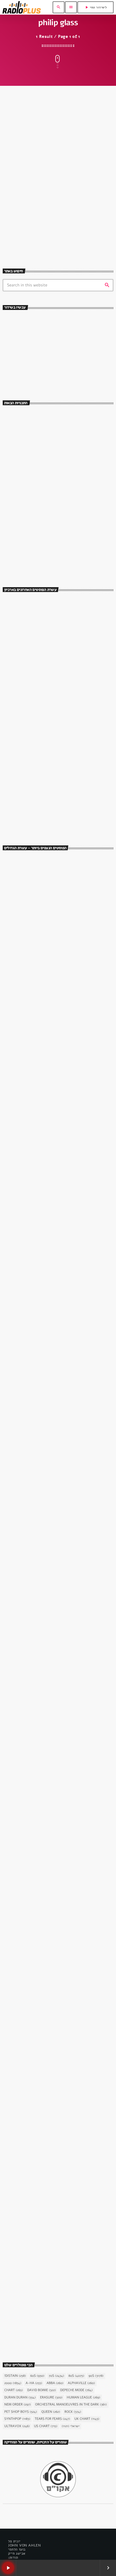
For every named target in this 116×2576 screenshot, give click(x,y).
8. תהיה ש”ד (21, 1880)
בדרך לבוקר (34, 440)
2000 (13, 2383)
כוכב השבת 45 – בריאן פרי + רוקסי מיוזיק (51, 1281)
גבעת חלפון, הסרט (23, 972)
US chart (46, 2426)
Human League (84, 2398)
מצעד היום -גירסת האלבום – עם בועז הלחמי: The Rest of (65, 537)
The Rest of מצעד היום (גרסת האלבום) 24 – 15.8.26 (66, 821)
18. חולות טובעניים (28, 1580)
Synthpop (17, 2419)
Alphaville (81, 2383)
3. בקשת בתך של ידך (29, 1431)
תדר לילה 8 (35, 702)
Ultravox (17, 2426)
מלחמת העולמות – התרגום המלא (41, 2179)
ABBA (55, 2383)
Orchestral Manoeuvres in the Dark (71, 2405)
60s (37, 2376)
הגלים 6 (18, 199)
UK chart (87, 2419)
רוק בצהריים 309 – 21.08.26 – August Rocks (67, 631)
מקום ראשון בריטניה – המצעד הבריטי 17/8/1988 (59, 774)
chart (14, 2390)
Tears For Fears (52, 2419)
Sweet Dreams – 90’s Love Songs (55, 416)
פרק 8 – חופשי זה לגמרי (47, 798)
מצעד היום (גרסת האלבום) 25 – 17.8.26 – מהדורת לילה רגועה (63, 750)
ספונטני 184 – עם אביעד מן (50, 607)
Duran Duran (20, 2398)
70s (57, 2376)
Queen (51, 2412)
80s (76, 2376)
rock (73, 2412)
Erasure (51, 2398)
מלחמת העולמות (21, 2170)
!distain (15, 2376)
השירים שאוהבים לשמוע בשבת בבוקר (55, 487)
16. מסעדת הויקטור (28, 982)
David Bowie (42, 2390)
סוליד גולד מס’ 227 (42, 655)
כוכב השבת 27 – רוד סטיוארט (38, 2329)
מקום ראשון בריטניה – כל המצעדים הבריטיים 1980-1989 (65, 726)
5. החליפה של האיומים (31, 2029)
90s (96, 2376)
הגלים (14, 189)
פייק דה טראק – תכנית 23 (48, 679)
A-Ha (34, 2383)
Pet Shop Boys (21, 2412)
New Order (18, 2405)
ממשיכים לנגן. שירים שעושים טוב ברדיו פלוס (54, 369)
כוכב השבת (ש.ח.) (39, 511)
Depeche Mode (76, 2390)
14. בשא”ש (20, 1730)
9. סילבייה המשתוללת (30, 1131)
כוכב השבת (18, 1272)
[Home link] (22, 7)
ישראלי (71, 2426)
